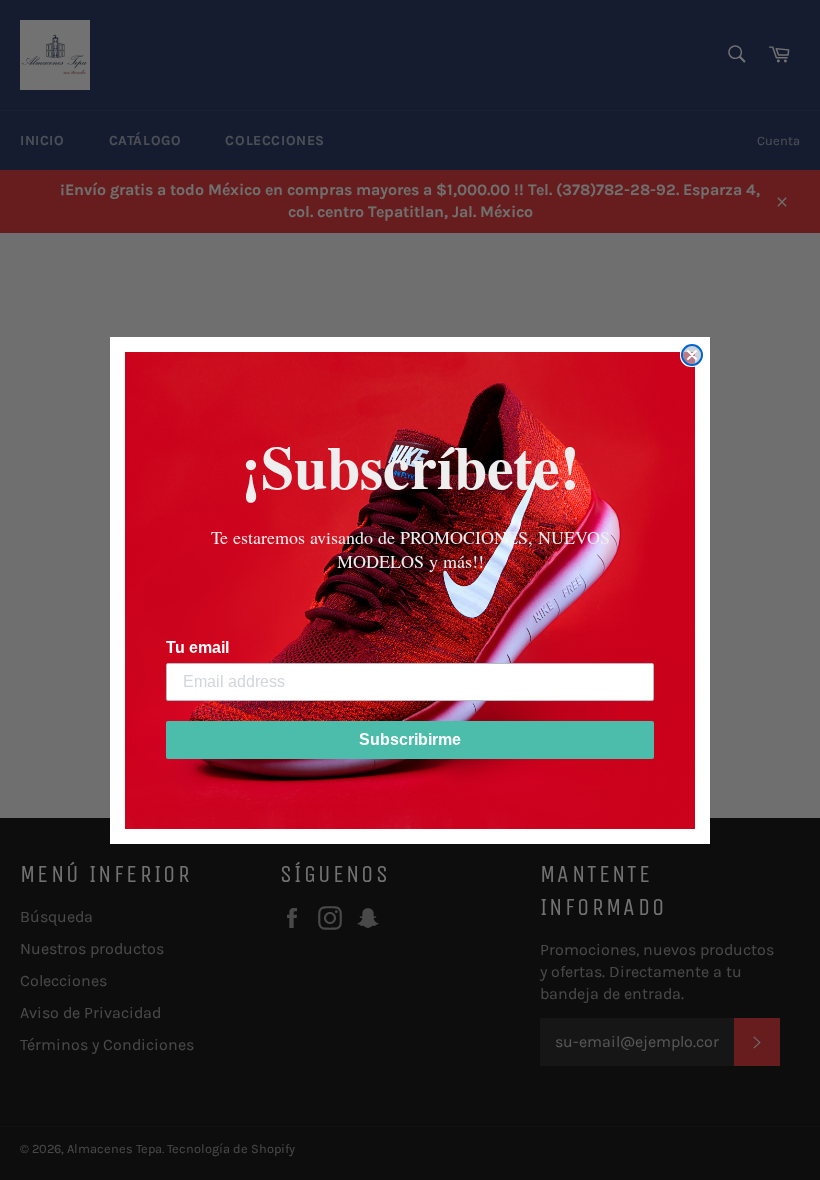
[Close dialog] (692, 355)
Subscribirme (410, 739)
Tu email (197, 647)
